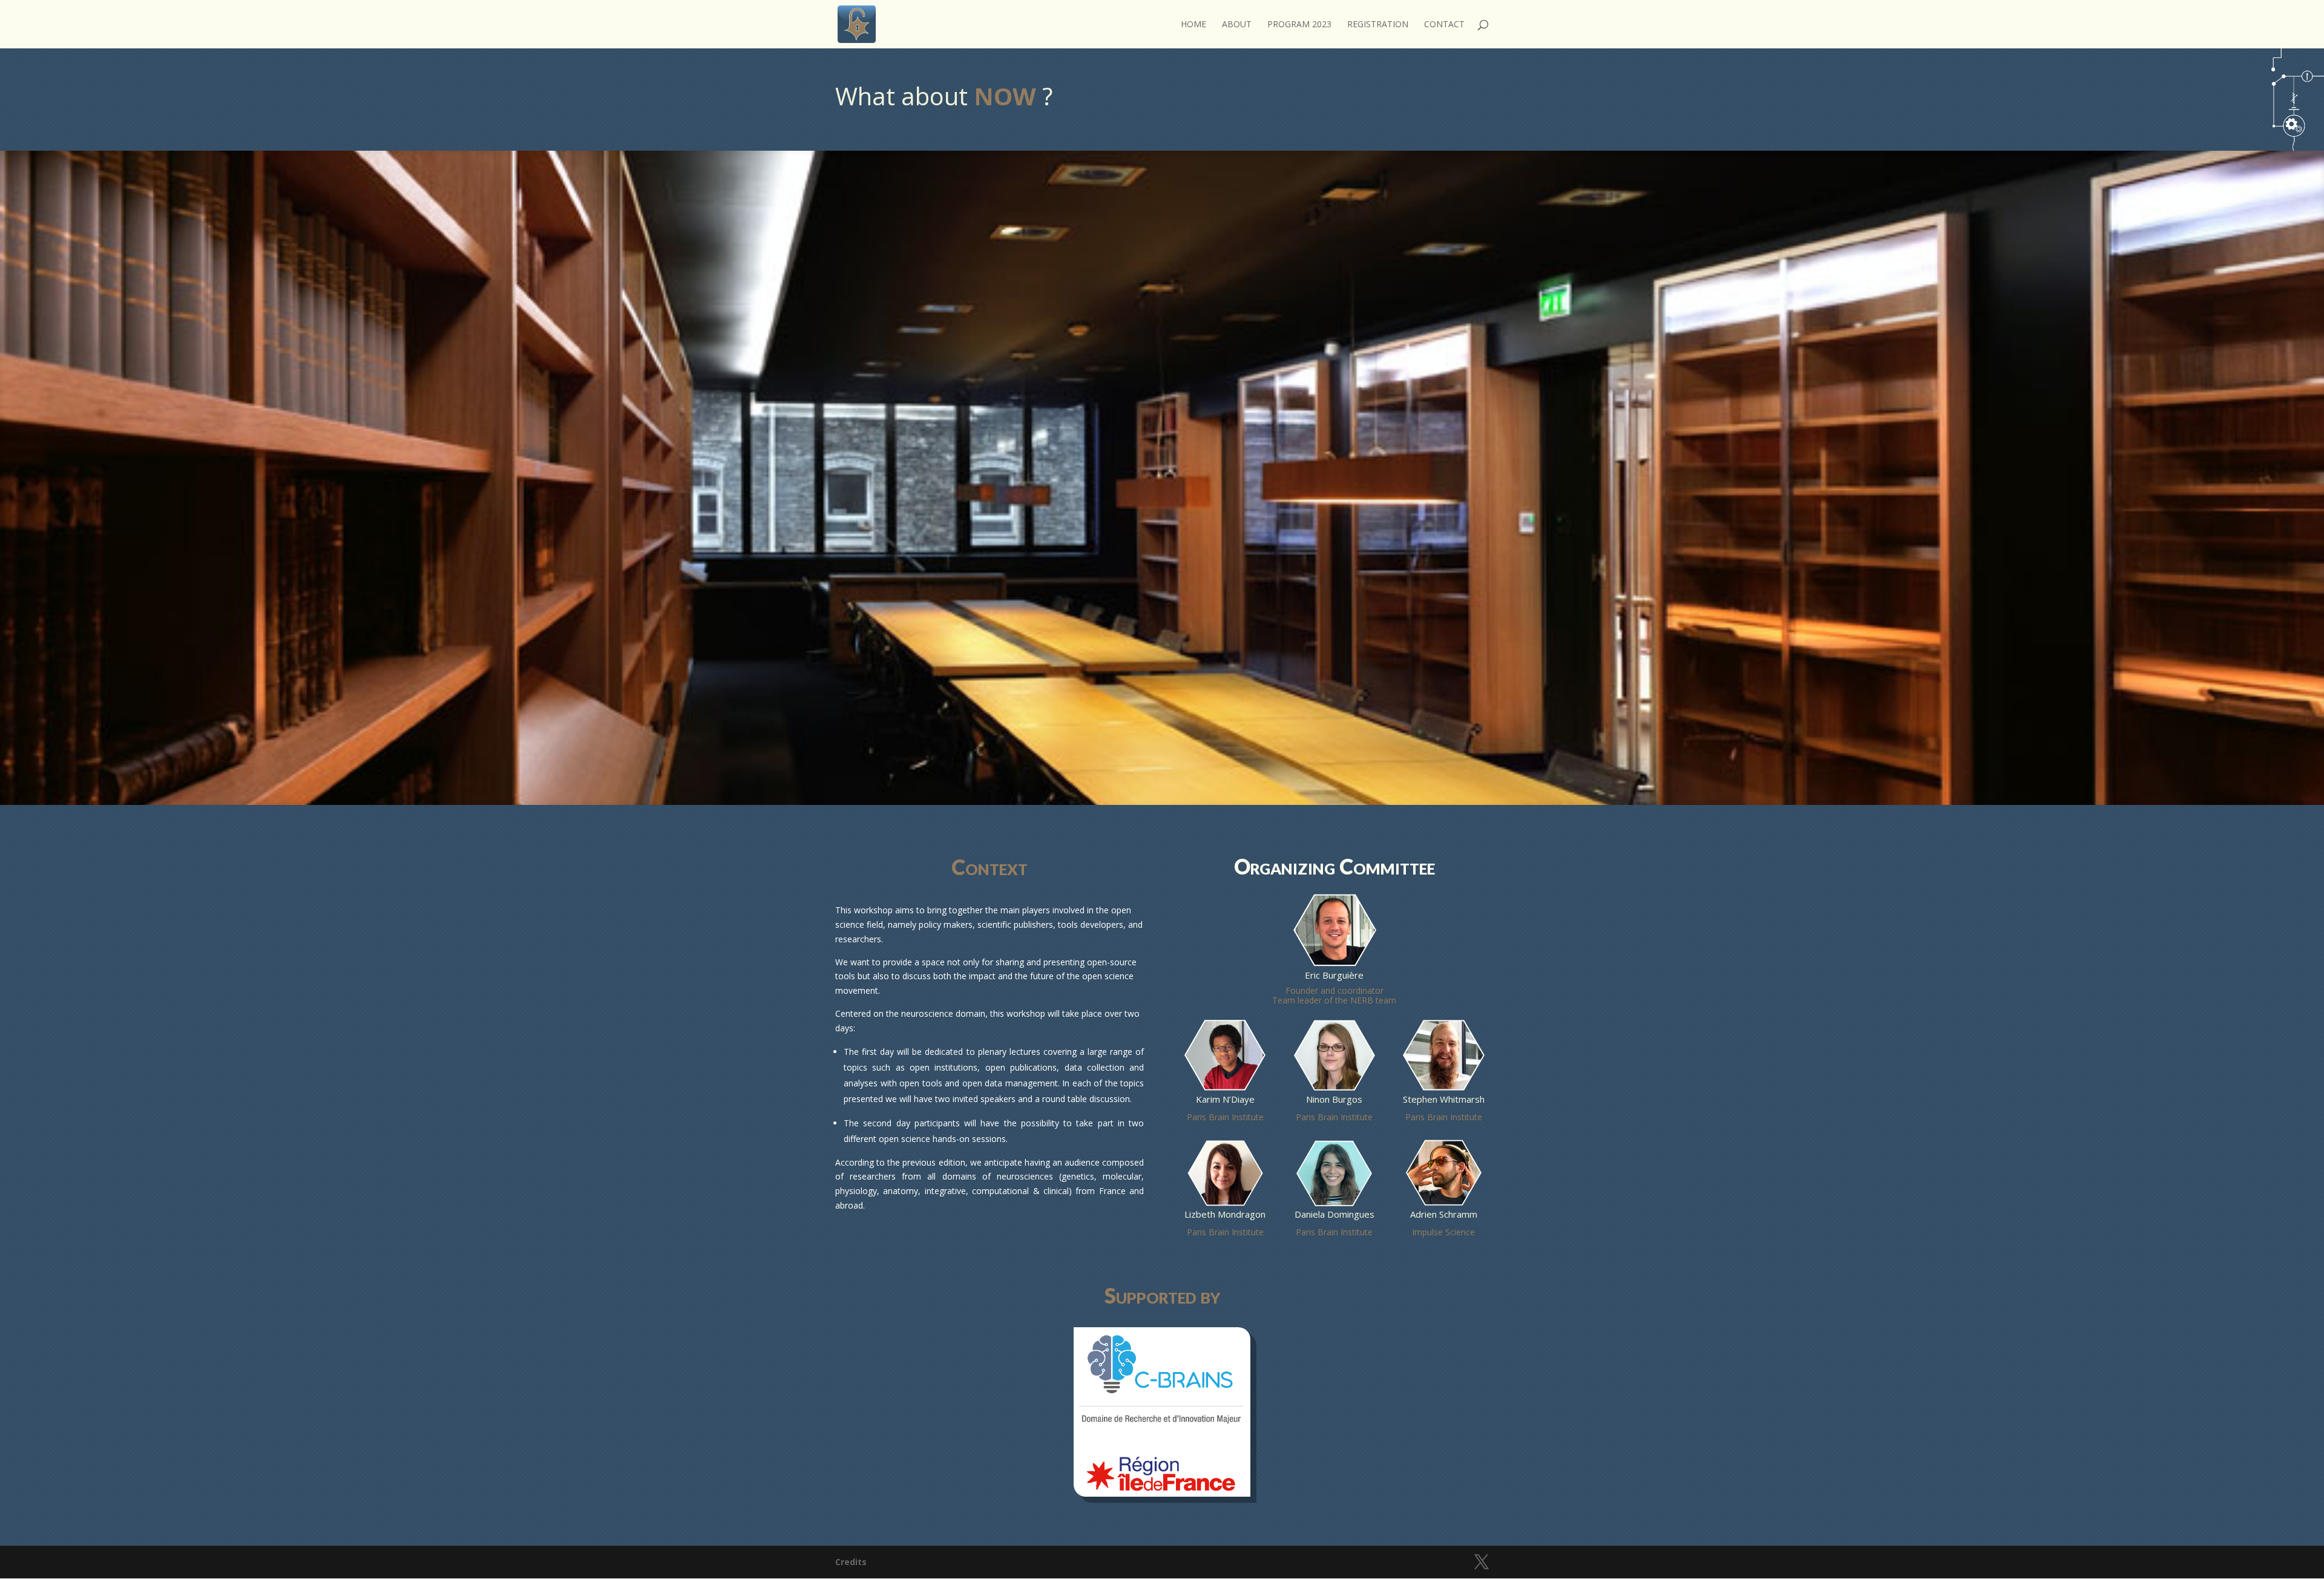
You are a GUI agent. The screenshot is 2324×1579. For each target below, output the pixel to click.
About (1237, 25)
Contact (1444, 25)
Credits (851, 1562)
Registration (1378, 25)
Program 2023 (1299, 25)
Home (1193, 25)
